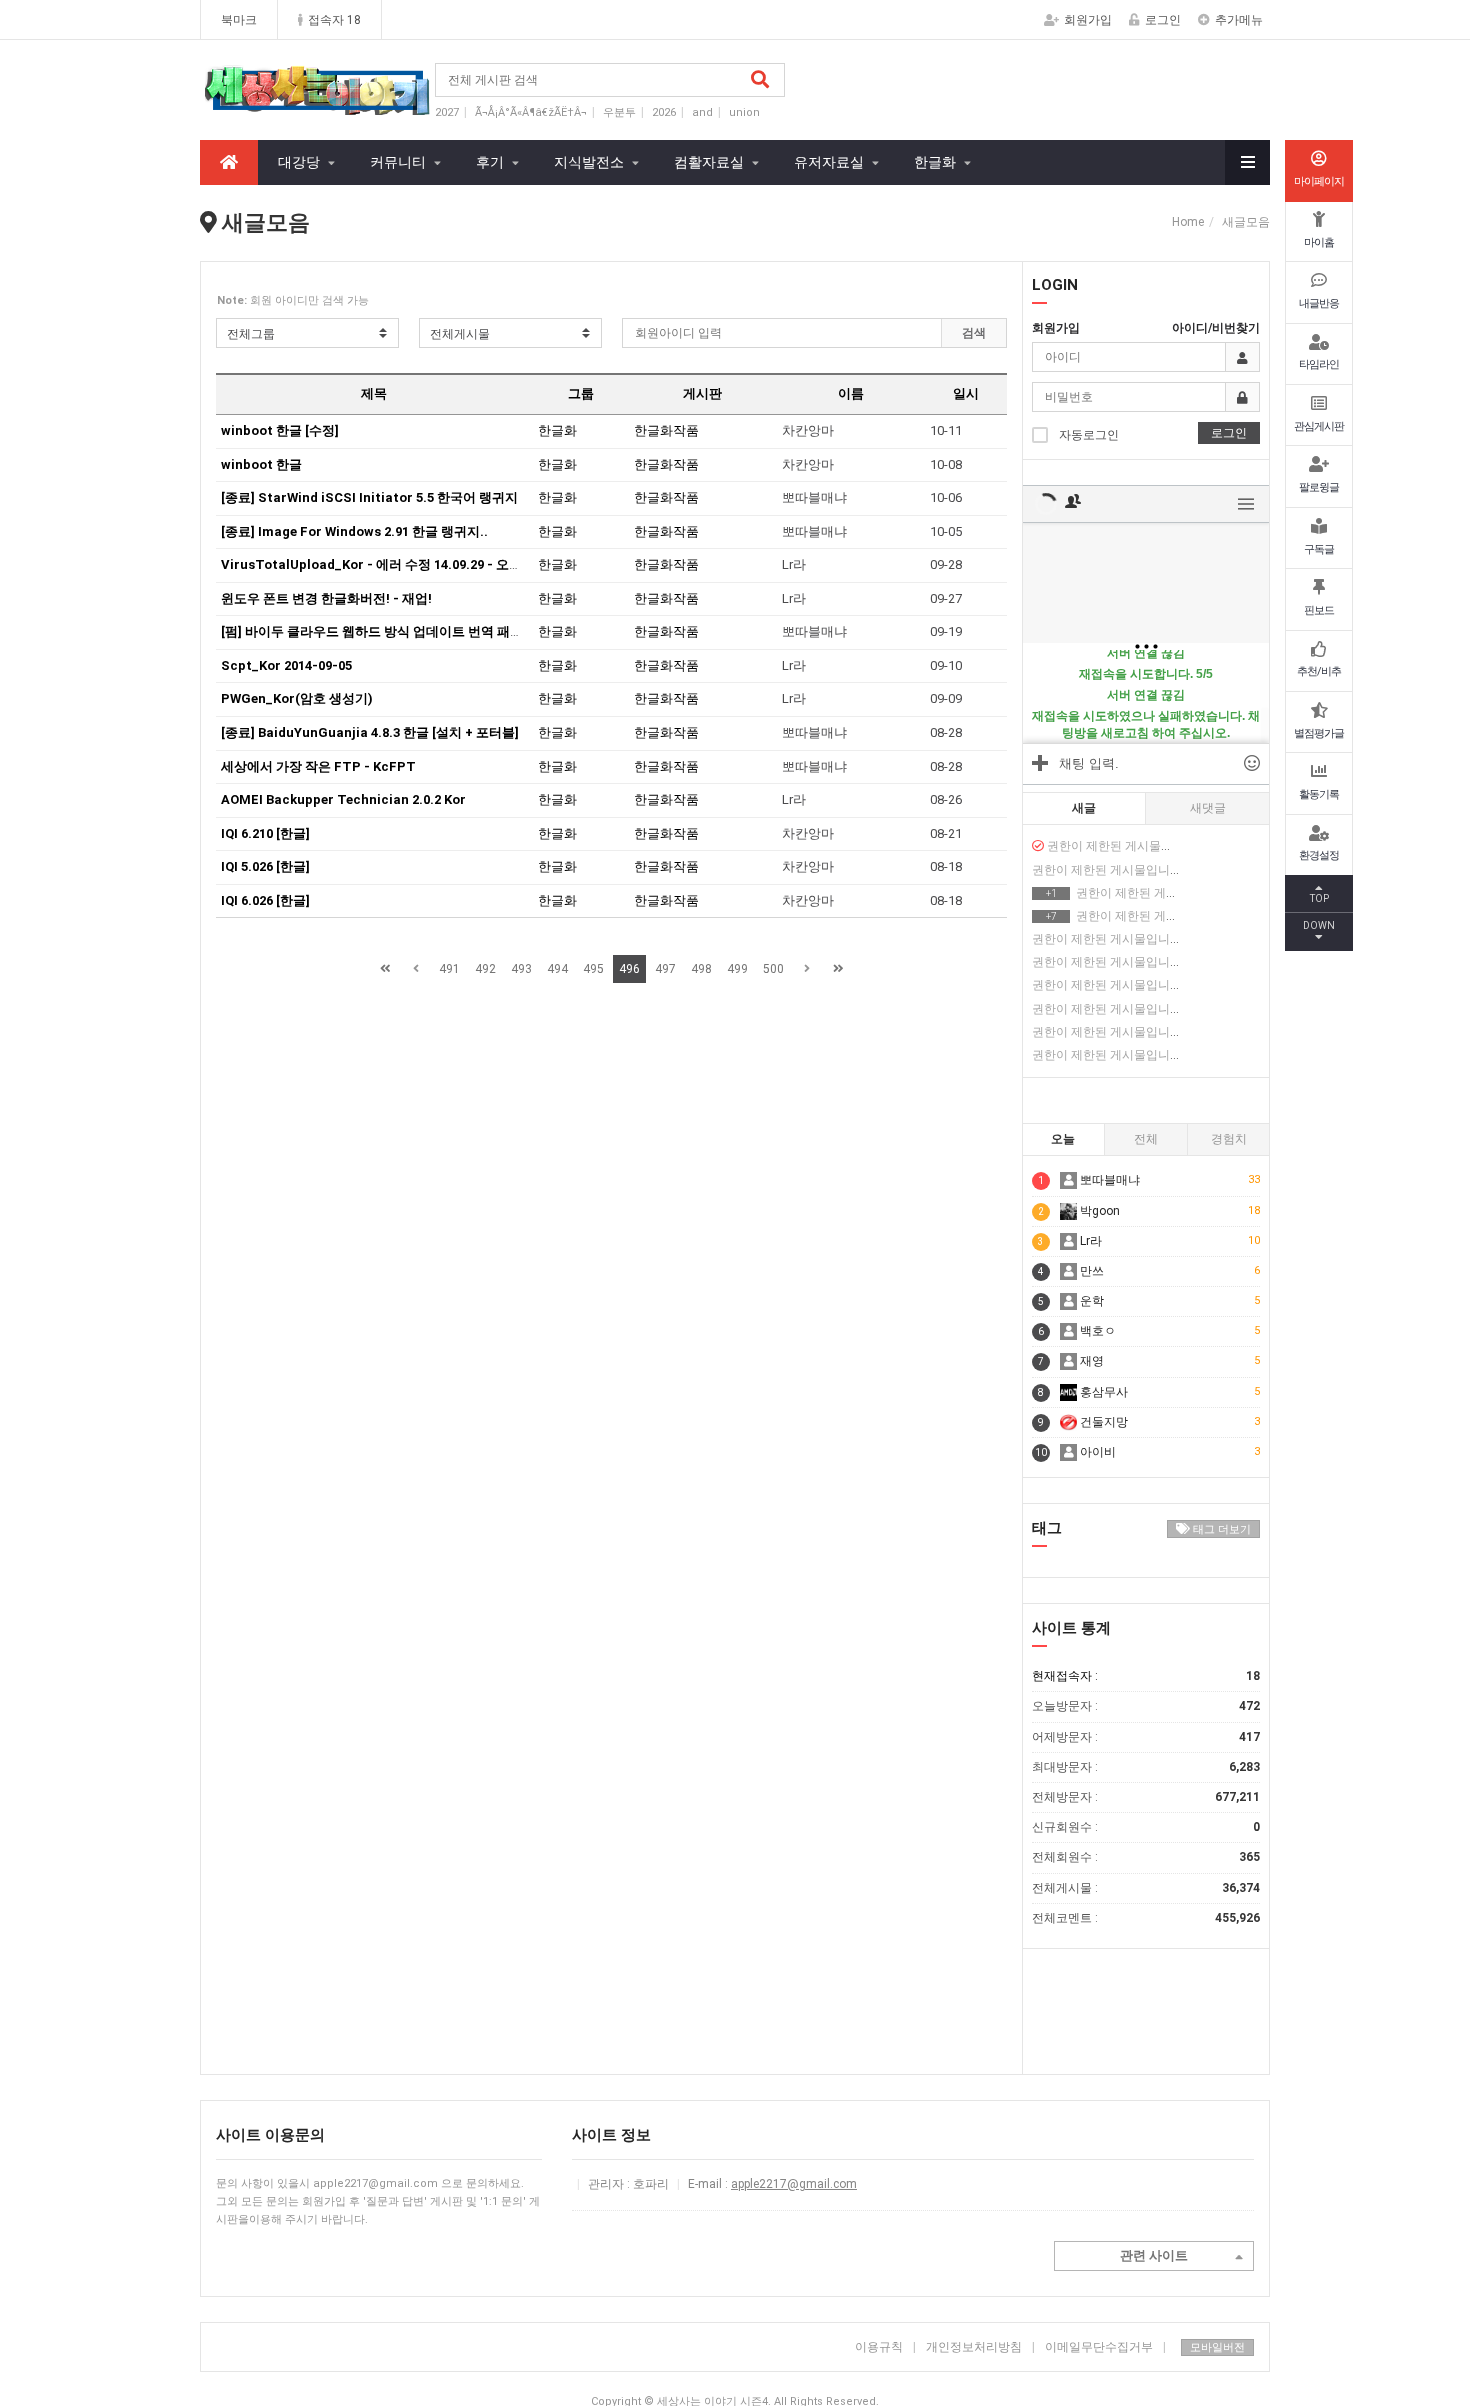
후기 (490, 162)
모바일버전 (1217, 2347)
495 (593, 969)
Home (1188, 222)
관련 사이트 (1154, 2255)
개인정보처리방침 (974, 2347)
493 (521, 969)
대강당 (299, 162)
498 (701, 969)
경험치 (1229, 1139)
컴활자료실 (709, 162)
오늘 (1063, 1139)
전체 (1146, 1139)
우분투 (619, 112)
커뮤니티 (398, 162)
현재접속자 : (1146, 1676)
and (702, 112)
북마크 (239, 20)
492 (485, 969)
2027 (447, 112)
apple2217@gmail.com (794, 2184)
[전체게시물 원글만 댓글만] (510, 333)
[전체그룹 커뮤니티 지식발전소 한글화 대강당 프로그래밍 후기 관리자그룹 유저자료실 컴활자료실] (307, 333)
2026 (664, 112)
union (744, 112)
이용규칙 (879, 2347)
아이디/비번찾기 (1216, 328)
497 (665, 969)
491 (449, 969)
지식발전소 (589, 162)
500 (773, 969)
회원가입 (1088, 20)
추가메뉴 (1239, 20)
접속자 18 (334, 20)
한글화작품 (666, 430)
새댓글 (1208, 808)
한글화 (935, 162)
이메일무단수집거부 (1105, 2347)
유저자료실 (829, 162)
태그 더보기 (1220, 1529)
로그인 (1163, 20)
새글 (1084, 808)
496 (629, 969)
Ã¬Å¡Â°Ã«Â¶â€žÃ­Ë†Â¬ (531, 112)
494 (557, 969)
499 (737, 969)
